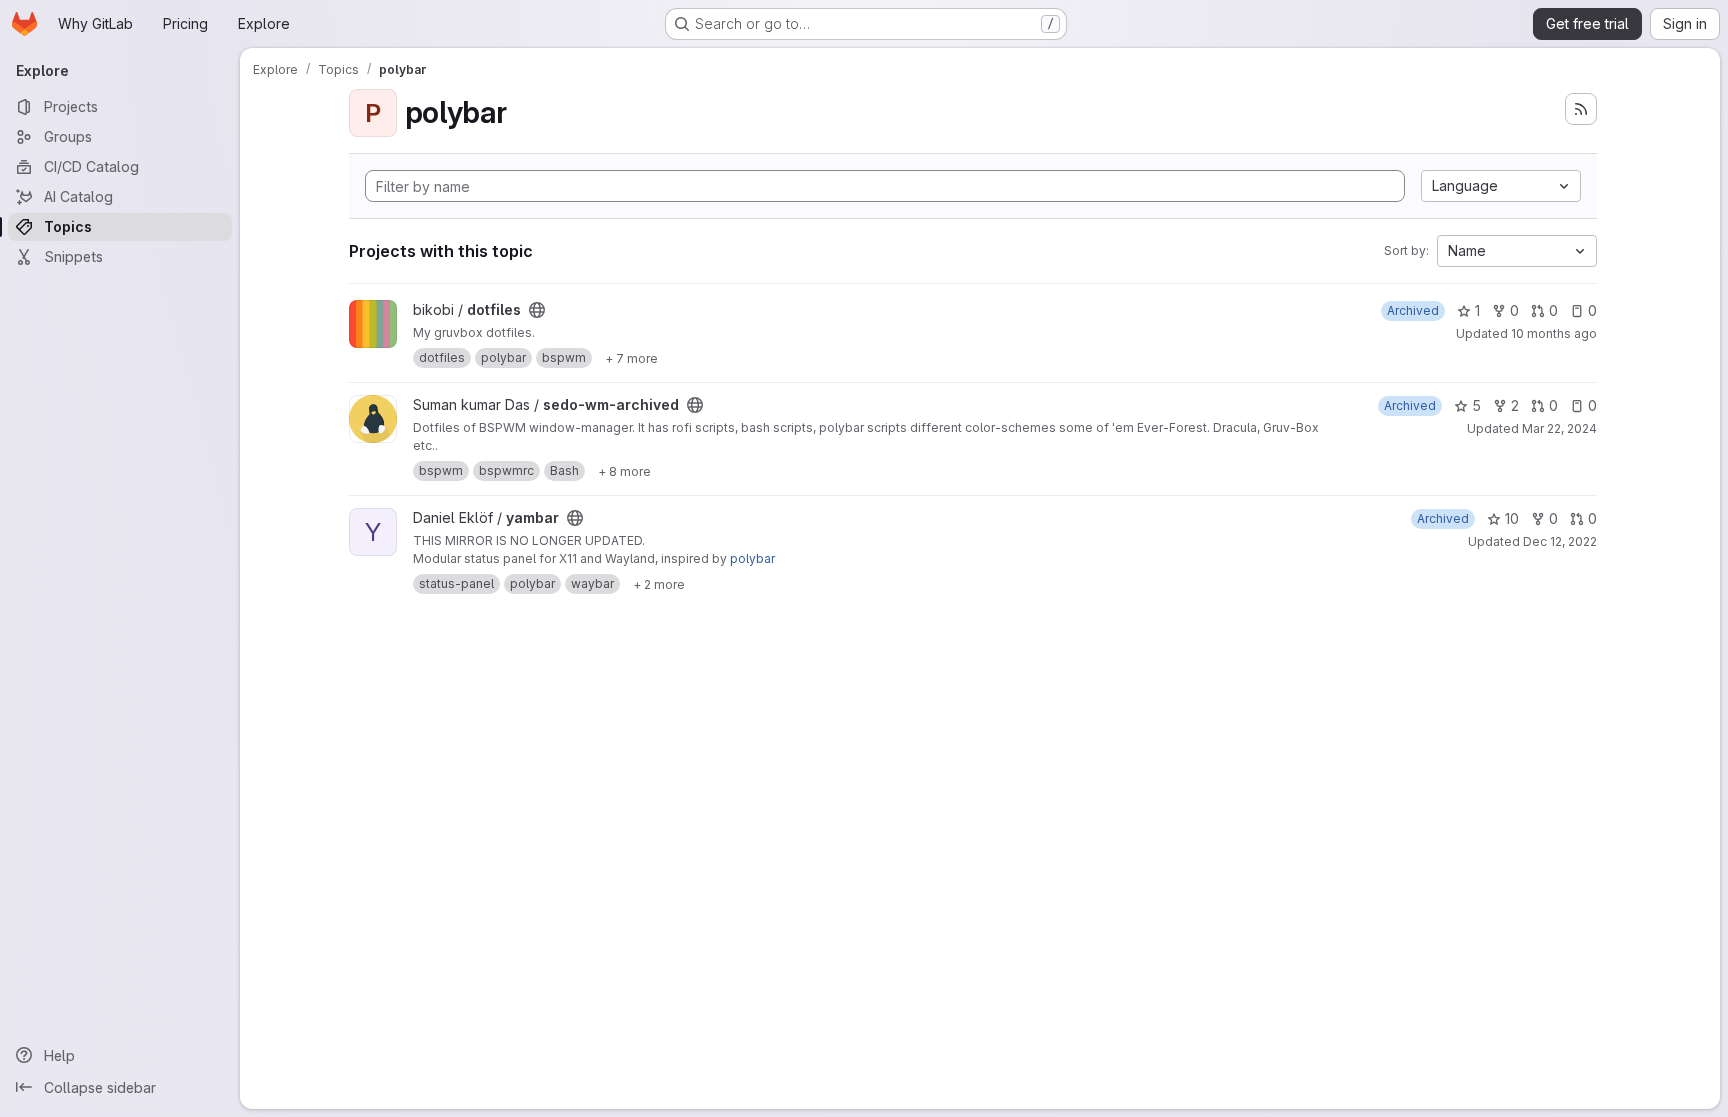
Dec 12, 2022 (1560, 541)
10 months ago (1554, 333)
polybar (752, 558)
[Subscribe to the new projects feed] (1581, 109)
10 (1512, 518)
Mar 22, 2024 (1559, 428)
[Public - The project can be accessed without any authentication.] (537, 310)
